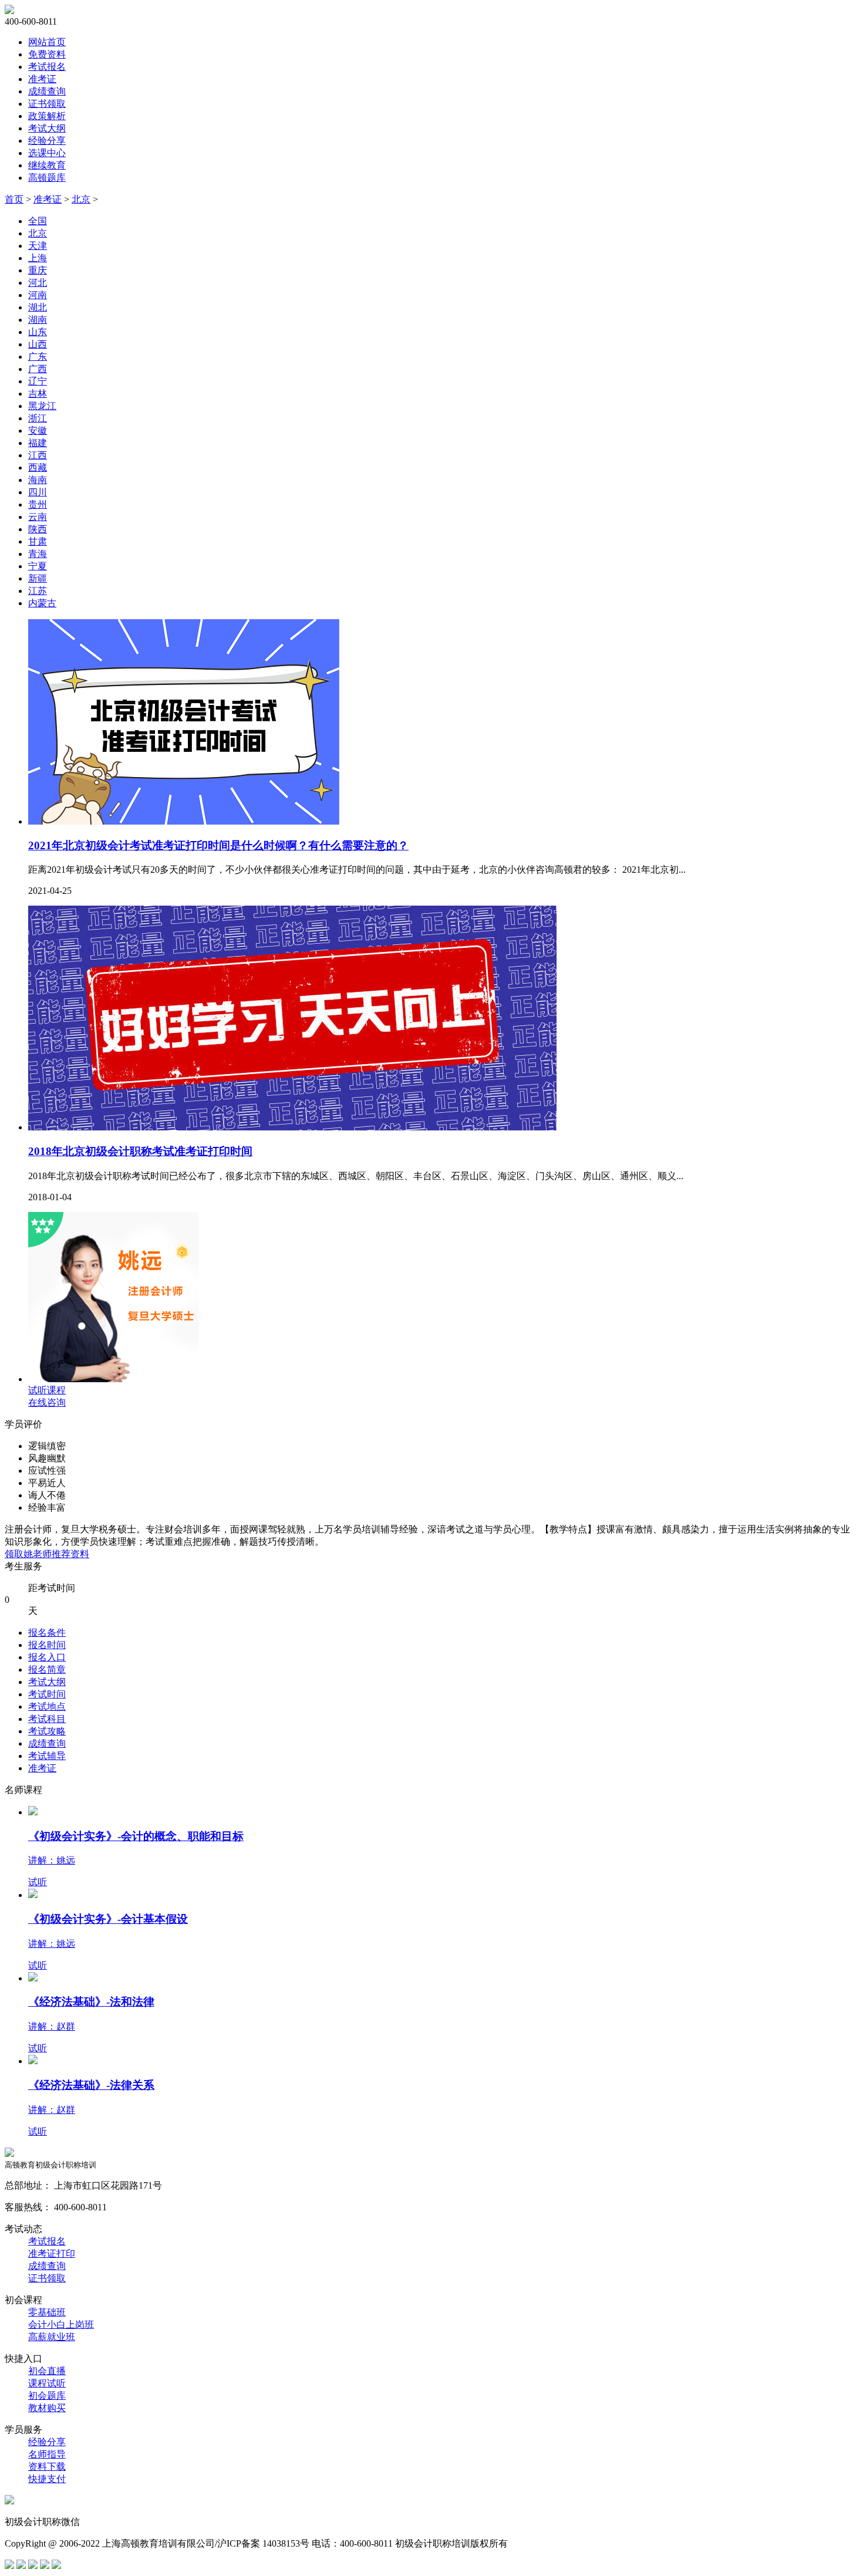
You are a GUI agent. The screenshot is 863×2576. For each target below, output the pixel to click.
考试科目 (47, 1719)
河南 (38, 295)
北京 (81, 199)
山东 (38, 332)
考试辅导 (47, 1756)
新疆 (38, 578)
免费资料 (47, 54)
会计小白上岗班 (61, 2325)
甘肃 (38, 541)
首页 (14, 199)
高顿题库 (47, 178)
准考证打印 (52, 2253)
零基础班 (47, 2312)
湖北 (38, 307)
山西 (38, 344)
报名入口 (47, 1657)
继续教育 (47, 165)
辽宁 (38, 381)
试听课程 (47, 1390)
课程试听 (47, 2383)
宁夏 (38, 566)
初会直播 (47, 2371)
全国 (38, 221)
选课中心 (47, 153)
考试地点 (47, 1706)
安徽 (38, 431)
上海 (38, 258)
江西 (38, 455)
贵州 (38, 504)
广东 (38, 357)
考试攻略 (47, 1731)
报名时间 (47, 1645)
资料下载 (47, 2467)
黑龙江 (42, 406)
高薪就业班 (52, 2337)
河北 (38, 283)
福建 (38, 443)
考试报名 (47, 67)
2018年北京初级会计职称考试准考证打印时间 (140, 1151)
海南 (38, 480)
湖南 (38, 320)
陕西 (38, 529)
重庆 (38, 270)
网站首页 (47, 42)
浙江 (38, 418)
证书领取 (47, 104)
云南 (38, 517)
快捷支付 (47, 2479)
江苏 (38, 591)
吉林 (38, 394)
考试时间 (47, 1694)
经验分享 (47, 141)
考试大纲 (47, 128)
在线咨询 (47, 1402)
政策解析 (47, 116)
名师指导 (47, 2454)
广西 (38, 369)
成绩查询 (47, 91)
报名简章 (47, 1669)
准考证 (42, 79)
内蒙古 (42, 603)
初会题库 (47, 2396)
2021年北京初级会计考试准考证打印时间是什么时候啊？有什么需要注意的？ (218, 845)
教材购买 (47, 2408)
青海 (38, 554)
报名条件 (47, 1633)
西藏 (38, 467)
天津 (38, 246)
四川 (38, 492)
